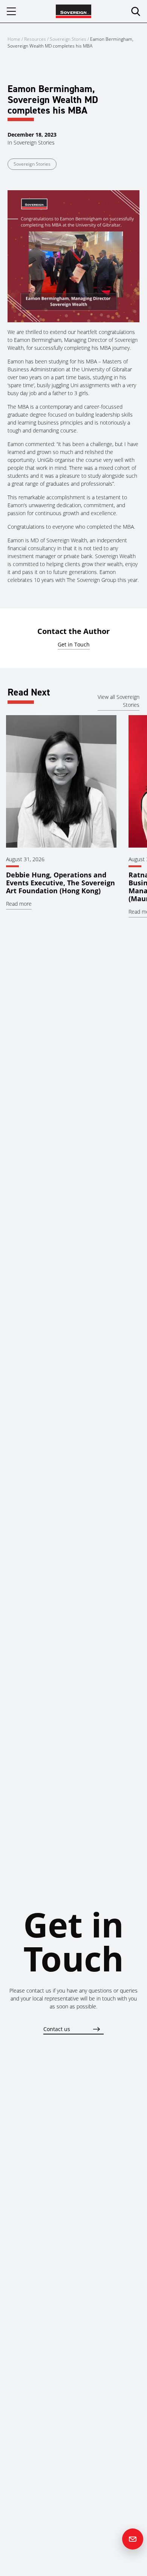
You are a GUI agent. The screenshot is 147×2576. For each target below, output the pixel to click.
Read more (19, 904)
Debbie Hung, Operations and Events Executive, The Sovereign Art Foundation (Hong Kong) (60, 883)
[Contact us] (133, 2539)
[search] (136, 11)
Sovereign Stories (68, 39)
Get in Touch (74, 644)
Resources (36, 39)
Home (14, 39)
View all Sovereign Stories (119, 701)
